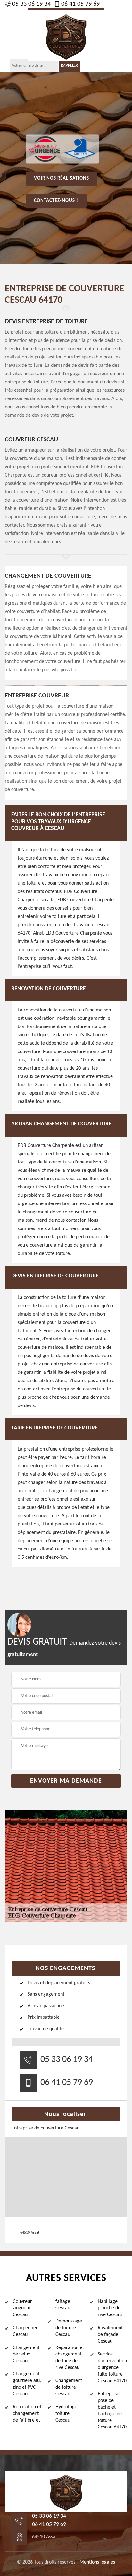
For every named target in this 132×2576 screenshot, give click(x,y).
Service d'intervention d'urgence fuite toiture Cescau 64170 (112, 2367)
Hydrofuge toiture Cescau (66, 2414)
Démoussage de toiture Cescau (69, 2328)
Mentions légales (97, 2562)
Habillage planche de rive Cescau (110, 2308)
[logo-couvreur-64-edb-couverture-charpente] (66, 35)
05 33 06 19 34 (31, 4)
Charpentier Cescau (25, 2331)
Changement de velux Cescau (26, 2355)
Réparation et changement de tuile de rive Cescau (70, 2358)
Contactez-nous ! (56, 201)
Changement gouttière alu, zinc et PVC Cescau (27, 2384)
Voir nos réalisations (62, 178)
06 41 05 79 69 (80, 4)
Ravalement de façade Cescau (110, 2335)
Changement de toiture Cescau (69, 2387)
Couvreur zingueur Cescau (22, 2308)
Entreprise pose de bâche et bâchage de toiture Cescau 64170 (112, 2411)
